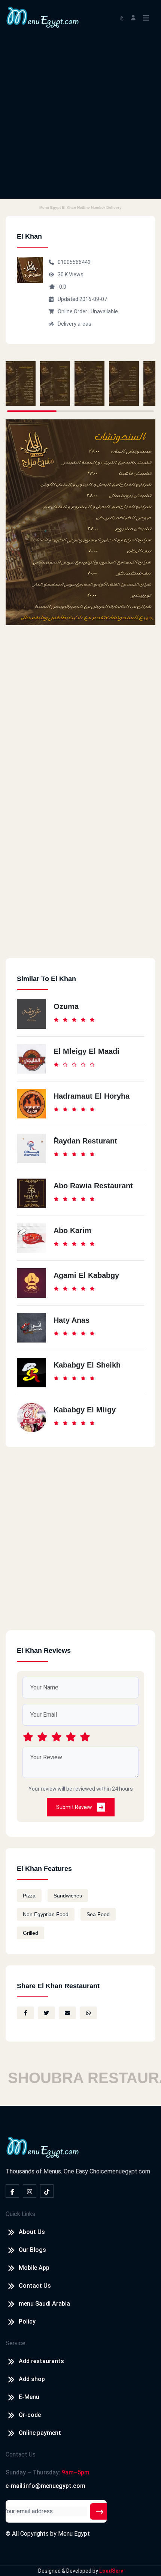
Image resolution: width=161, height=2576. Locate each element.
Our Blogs (32, 2250)
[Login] (133, 17)
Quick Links (20, 2214)
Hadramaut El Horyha (92, 1096)
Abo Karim (72, 1230)
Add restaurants (41, 2361)
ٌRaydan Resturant (85, 1141)
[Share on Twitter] (46, 2013)
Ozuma (66, 1006)
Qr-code (30, 2415)
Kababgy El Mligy (85, 1410)
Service (16, 2343)
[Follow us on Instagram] (30, 2191)
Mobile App (34, 2268)
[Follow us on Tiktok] (47, 2191)
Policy (27, 2321)
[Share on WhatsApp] (88, 2013)
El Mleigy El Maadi (86, 1051)
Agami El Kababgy (86, 1275)
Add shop (32, 2379)
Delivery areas (75, 324)
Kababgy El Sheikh (87, 1365)
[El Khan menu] (21, 384)
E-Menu (29, 2397)
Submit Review (75, 1807)
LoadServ (111, 2571)
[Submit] (100, 2511)
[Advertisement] (80, 118)
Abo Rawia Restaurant (93, 1186)
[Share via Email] (67, 2013)
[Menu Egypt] (43, 17)
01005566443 (74, 262)
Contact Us (35, 2286)
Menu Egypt (74, 2534)
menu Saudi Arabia (44, 2304)
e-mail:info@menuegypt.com (45, 2486)
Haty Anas (72, 1320)
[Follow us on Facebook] (12, 2191)
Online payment (40, 2433)
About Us (32, 2232)
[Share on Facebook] (25, 2013)
